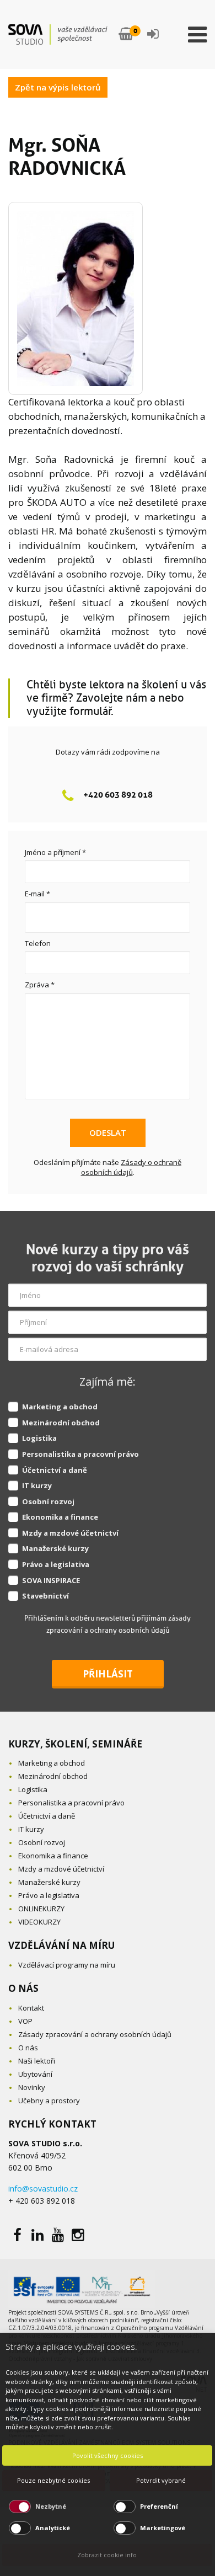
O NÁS (23, 1988)
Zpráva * (40, 985)
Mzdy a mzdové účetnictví (70, 1533)
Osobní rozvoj (48, 1501)
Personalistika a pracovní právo (80, 1454)
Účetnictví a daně (55, 1470)
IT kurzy (37, 1485)
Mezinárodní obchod (61, 1423)
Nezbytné (51, 2506)
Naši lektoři (37, 2061)
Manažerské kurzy (55, 1548)
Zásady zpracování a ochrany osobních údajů (95, 2034)
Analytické (53, 2528)
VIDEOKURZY (39, 1922)
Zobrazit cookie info (107, 2555)
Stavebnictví (45, 1596)
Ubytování (35, 2074)
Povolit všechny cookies (108, 2455)
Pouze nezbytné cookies (53, 2480)
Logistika (39, 1438)
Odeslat (108, 1132)
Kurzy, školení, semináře (75, 1744)
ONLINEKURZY (41, 1909)
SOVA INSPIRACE (51, 1580)
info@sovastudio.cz (43, 2188)
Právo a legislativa (56, 1564)
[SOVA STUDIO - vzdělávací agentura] (58, 34)
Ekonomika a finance (60, 1517)
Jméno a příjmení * (55, 852)
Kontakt (31, 2008)
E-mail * (37, 894)
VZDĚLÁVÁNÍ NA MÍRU (61, 1945)
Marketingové (163, 2528)
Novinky (32, 2087)
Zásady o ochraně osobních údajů (131, 1167)
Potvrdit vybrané (161, 2480)
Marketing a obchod (60, 1407)
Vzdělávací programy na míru (67, 1965)
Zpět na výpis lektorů (58, 87)
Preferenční (159, 2506)
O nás (28, 2048)
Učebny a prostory (49, 2101)
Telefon (38, 943)
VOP (25, 2021)
